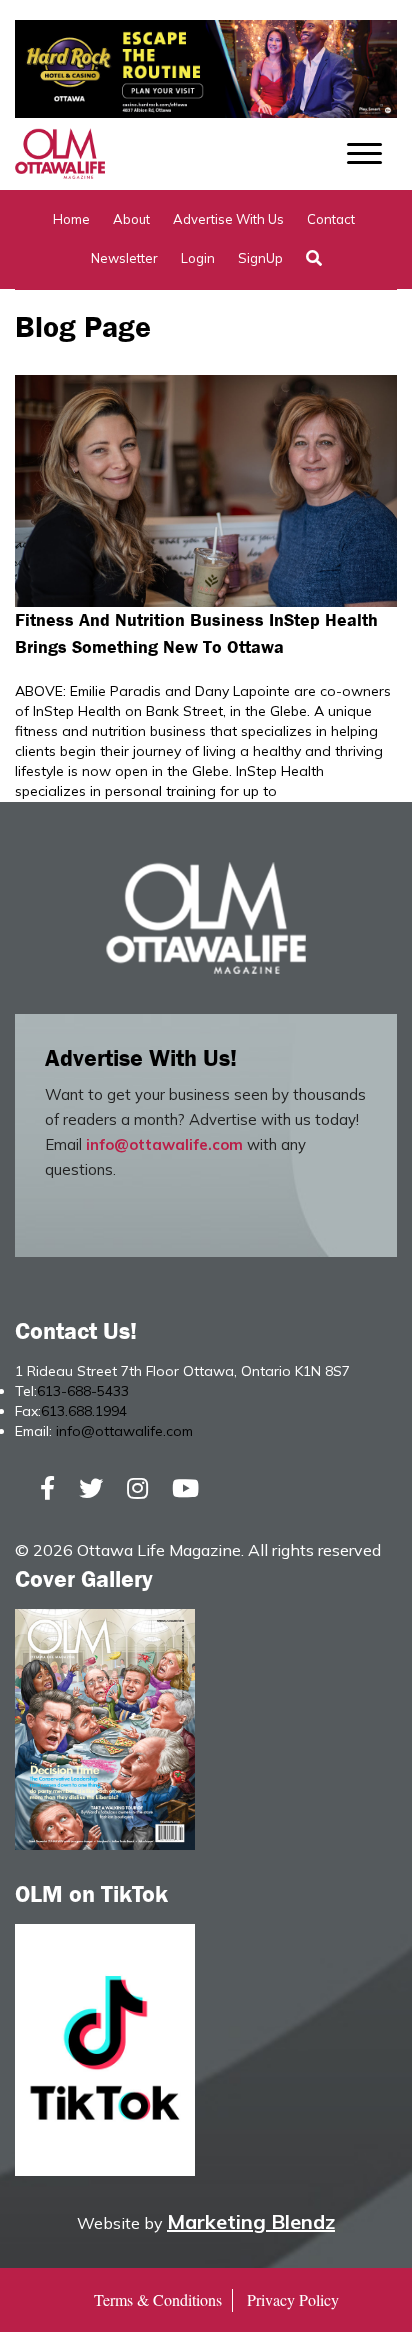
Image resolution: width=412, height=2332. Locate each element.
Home (71, 219)
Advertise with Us (228, 219)
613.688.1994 (84, 1411)
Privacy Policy (293, 2299)
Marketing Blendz (251, 2221)
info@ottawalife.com (164, 1144)
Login (198, 258)
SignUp (260, 258)
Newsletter (124, 258)
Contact (331, 219)
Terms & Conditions (158, 2299)
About (131, 219)
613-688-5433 (83, 1391)
